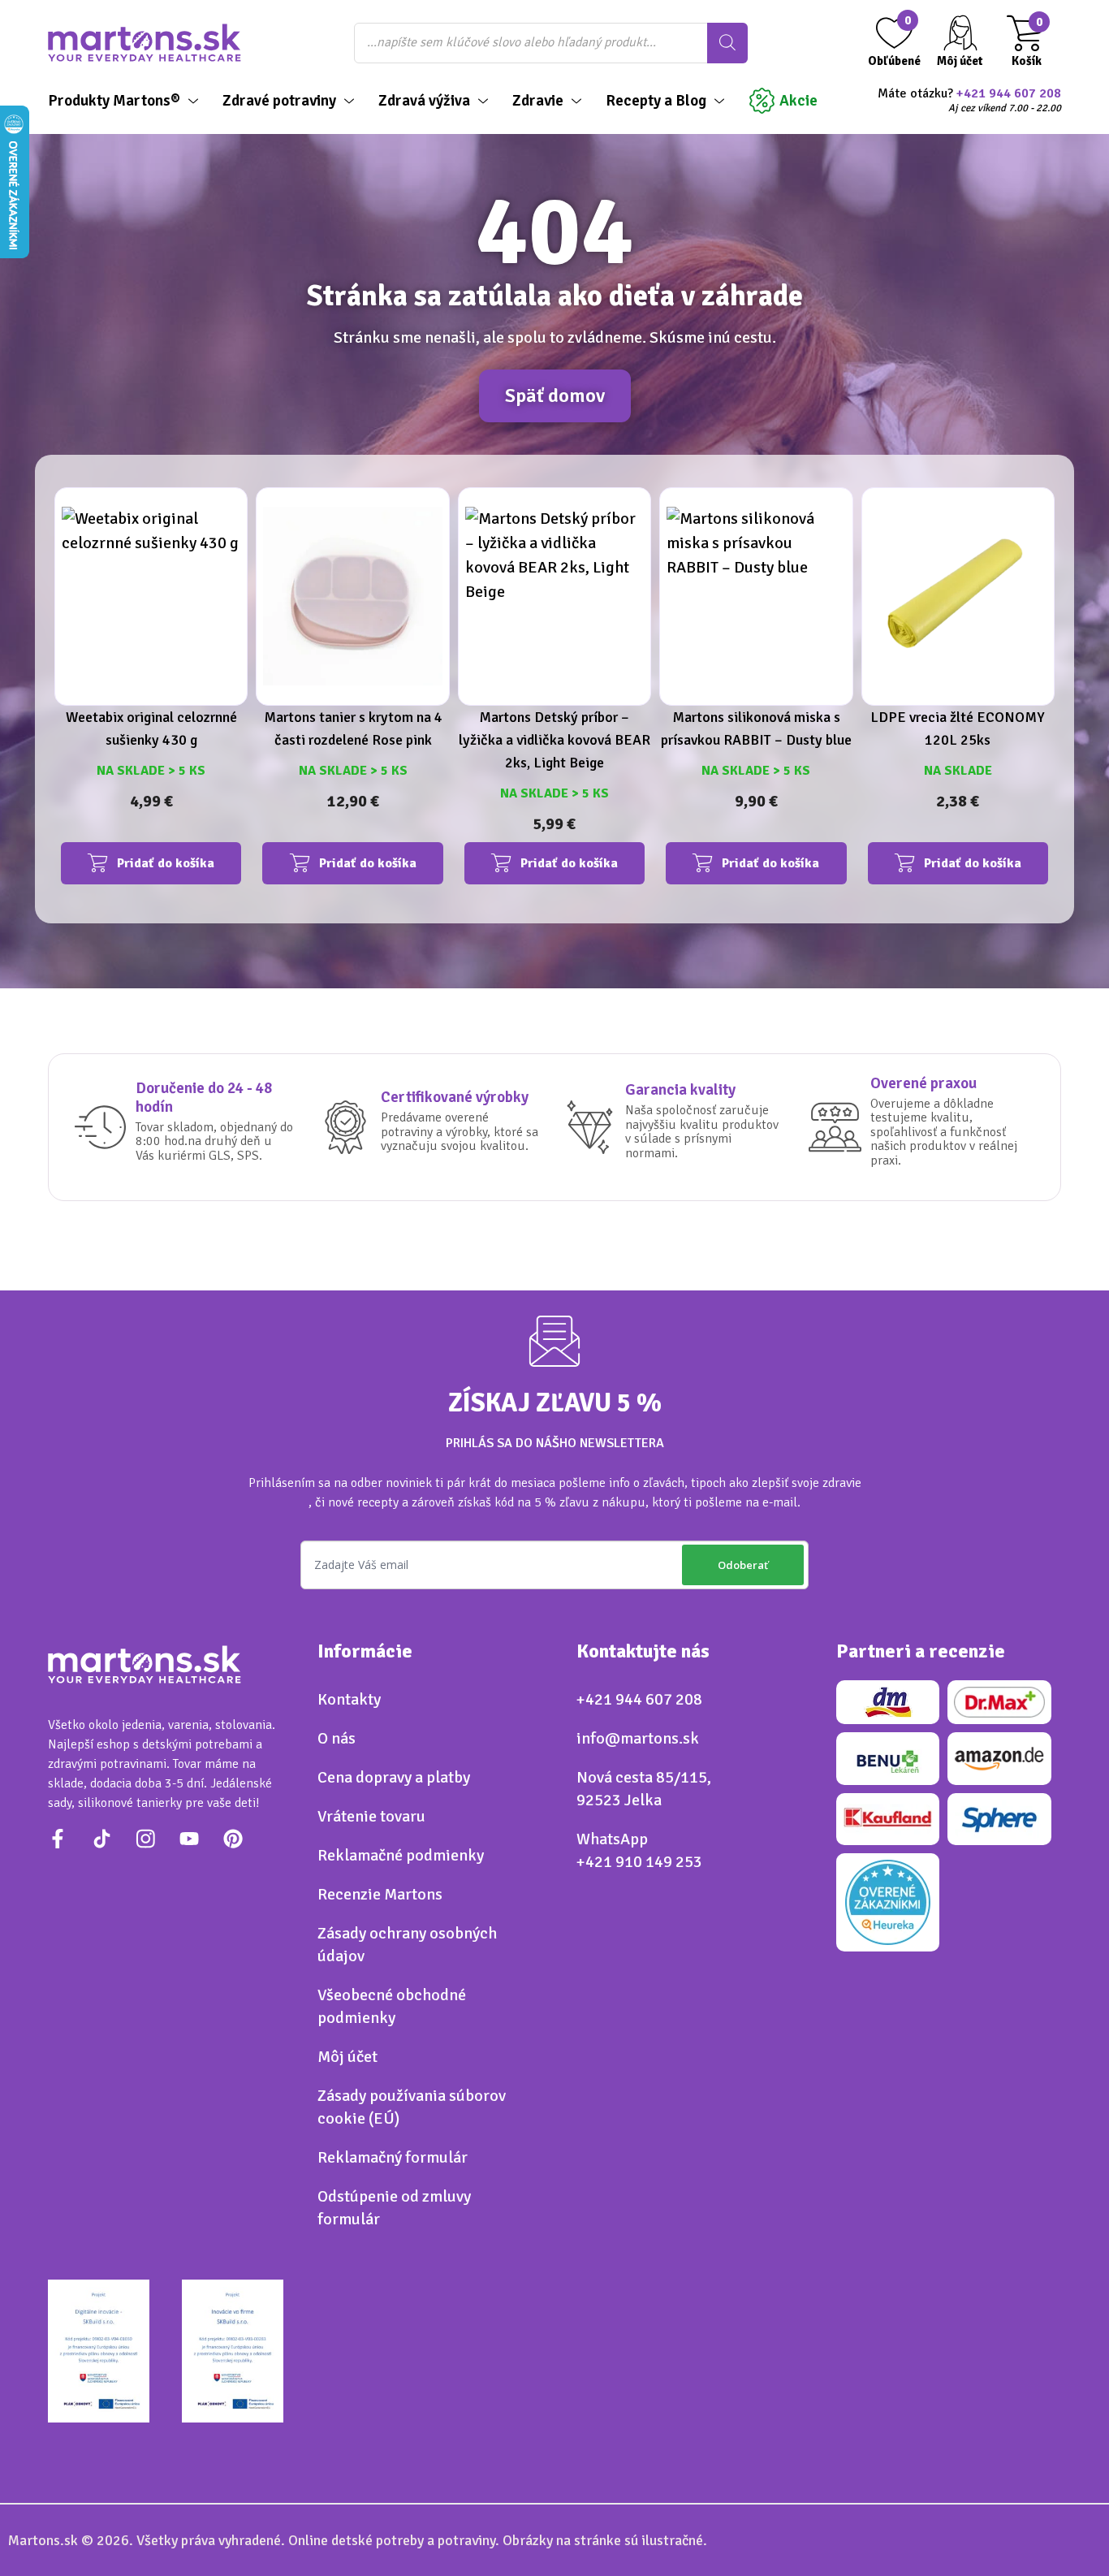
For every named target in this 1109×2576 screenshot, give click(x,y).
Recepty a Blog (656, 101)
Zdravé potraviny (279, 101)
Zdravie (538, 101)
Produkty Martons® (114, 101)
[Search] (727, 43)
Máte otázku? (969, 101)
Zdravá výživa (424, 101)
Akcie (798, 101)
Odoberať (743, 1565)
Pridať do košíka (166, 863)
